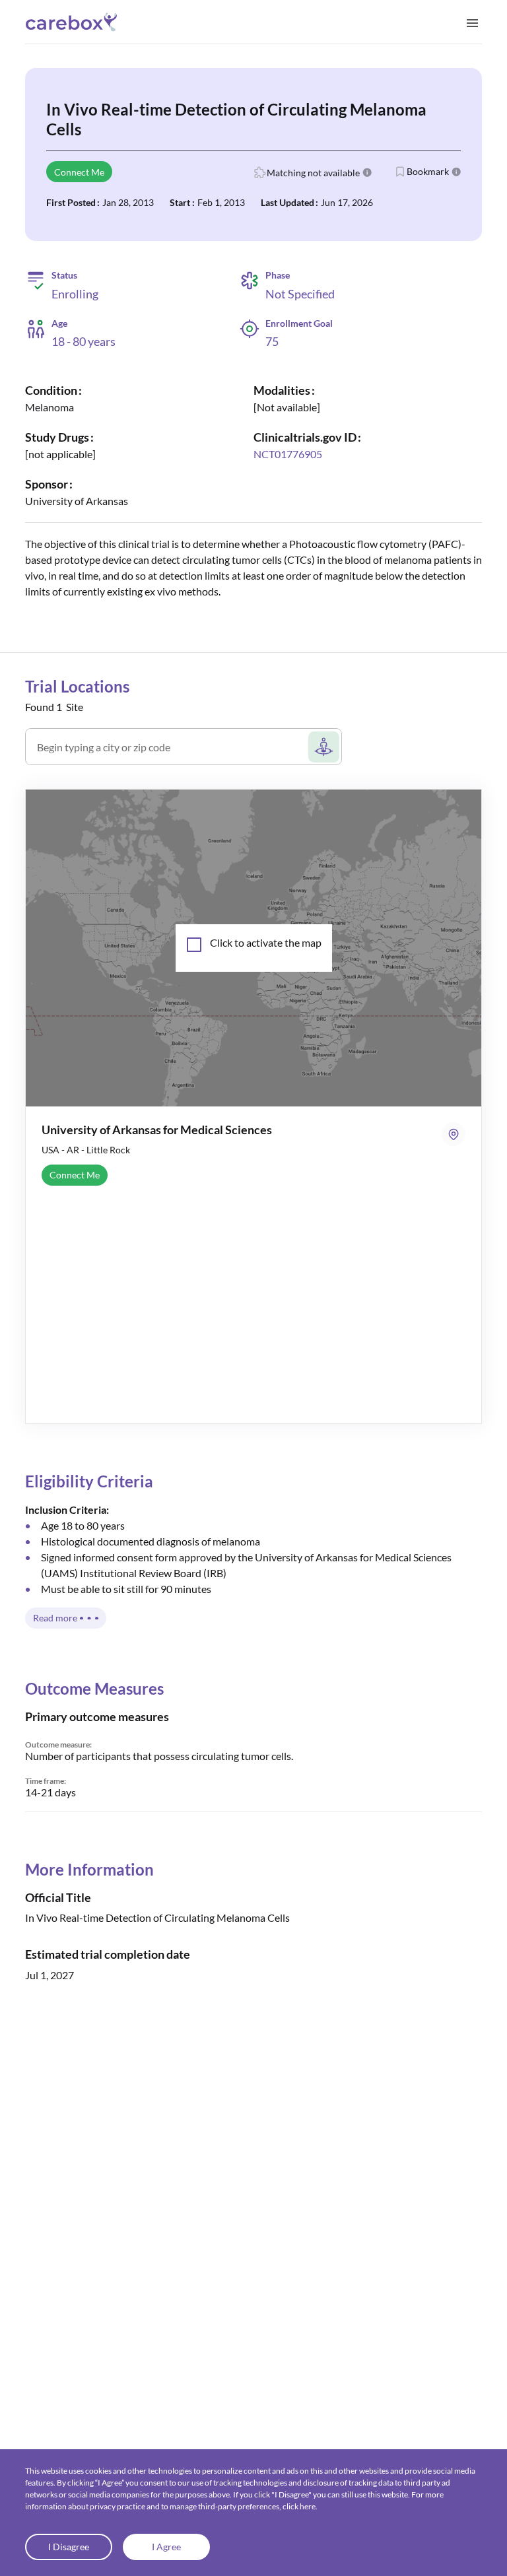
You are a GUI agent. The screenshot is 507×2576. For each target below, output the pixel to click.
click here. (300, 2506)
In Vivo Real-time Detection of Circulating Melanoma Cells (236, 119)
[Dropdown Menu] (472, 22)
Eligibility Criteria (89, 1481)
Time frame (45, 1781)
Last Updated (287, 202)
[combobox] (171, 752)
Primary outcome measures (97, 1716)
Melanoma (50, 407)
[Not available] (287, 407)
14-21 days (51, 1792)
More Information (89, 1869)
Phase (278, 275)
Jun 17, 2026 (347, 202)
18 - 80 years (84, 342)
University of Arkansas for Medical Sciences (157, 1130)
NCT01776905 (288, 454)
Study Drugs (57, 437)
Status (64, 275)
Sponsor (47, 484)
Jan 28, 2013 (128, 202)
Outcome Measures (94, 1688)
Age (59, 323)
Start (180, 202)
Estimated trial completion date (108, 1954)
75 (272, 341)
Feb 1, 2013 (221, 202)
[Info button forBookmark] (456, 172)
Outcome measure (57, 1745)
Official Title (58, 1897)
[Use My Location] (324, 747)
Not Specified (300, 294)
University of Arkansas (77, 501)
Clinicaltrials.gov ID (305, 437)
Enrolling (75, 294)
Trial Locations (77, 686)
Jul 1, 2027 (50, 1975)
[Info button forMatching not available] (367, 172)
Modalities (282, 390)
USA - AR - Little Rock (86, 1150)
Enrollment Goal (299, 323)
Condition (51, 390)
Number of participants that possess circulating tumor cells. (159, 1756)
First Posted (71, 202)
